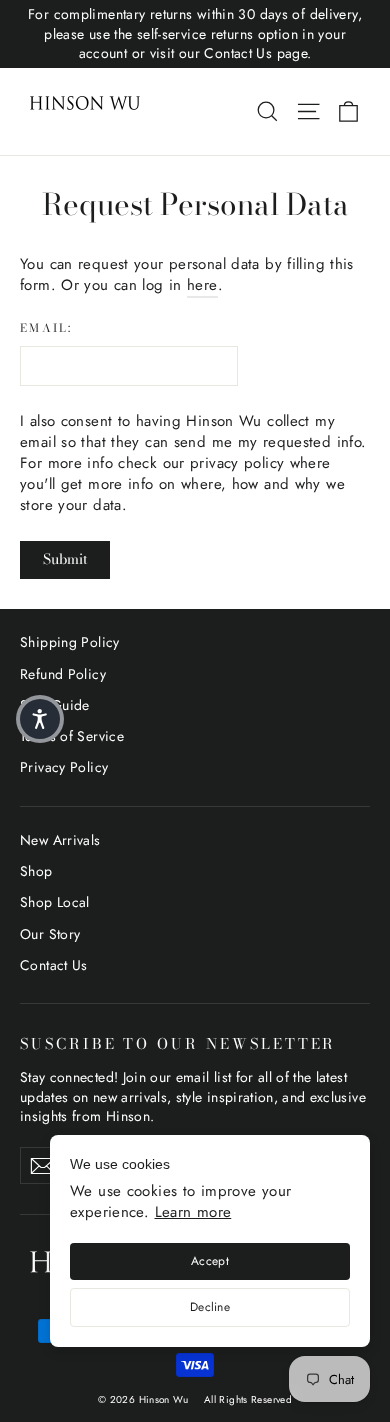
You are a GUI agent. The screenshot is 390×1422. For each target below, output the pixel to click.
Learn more (193, 1212)
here (202, 285)
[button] (40, 719)
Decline (210, 1307)
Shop (36, 871)
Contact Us (54, 965)
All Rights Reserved (248, 1399)
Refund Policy (63, 674)
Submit (65, 559)
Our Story (50, 934)
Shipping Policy (70, 642)
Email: (46, 328)
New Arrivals (60, 840)
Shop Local (55, 902)
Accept (210, 1261)
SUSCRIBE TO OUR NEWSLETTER (178, 1042)
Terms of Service (72, 736)
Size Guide (55, 705)
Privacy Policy (64, 767)
